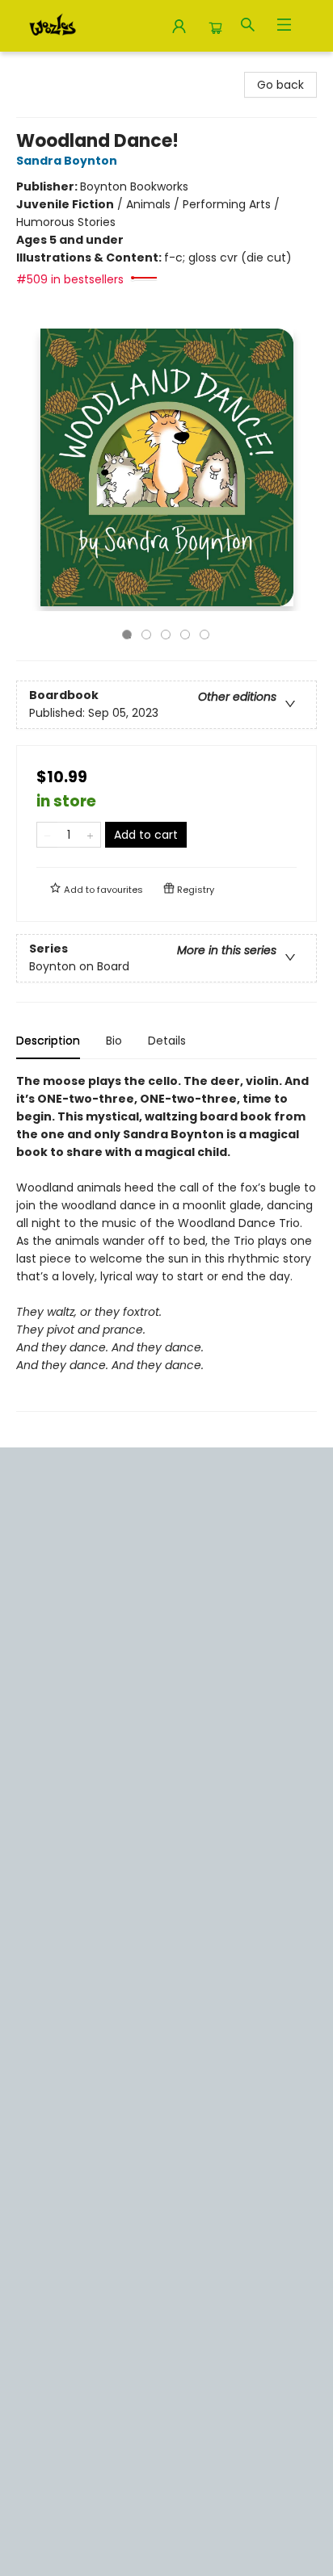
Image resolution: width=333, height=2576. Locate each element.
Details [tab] (167, 1041)
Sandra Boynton (67, 161)
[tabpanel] (166, 1242)
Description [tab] (48, 1041)
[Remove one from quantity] (47, 835)
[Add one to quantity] (90, 835)
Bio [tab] (114, 1041)
